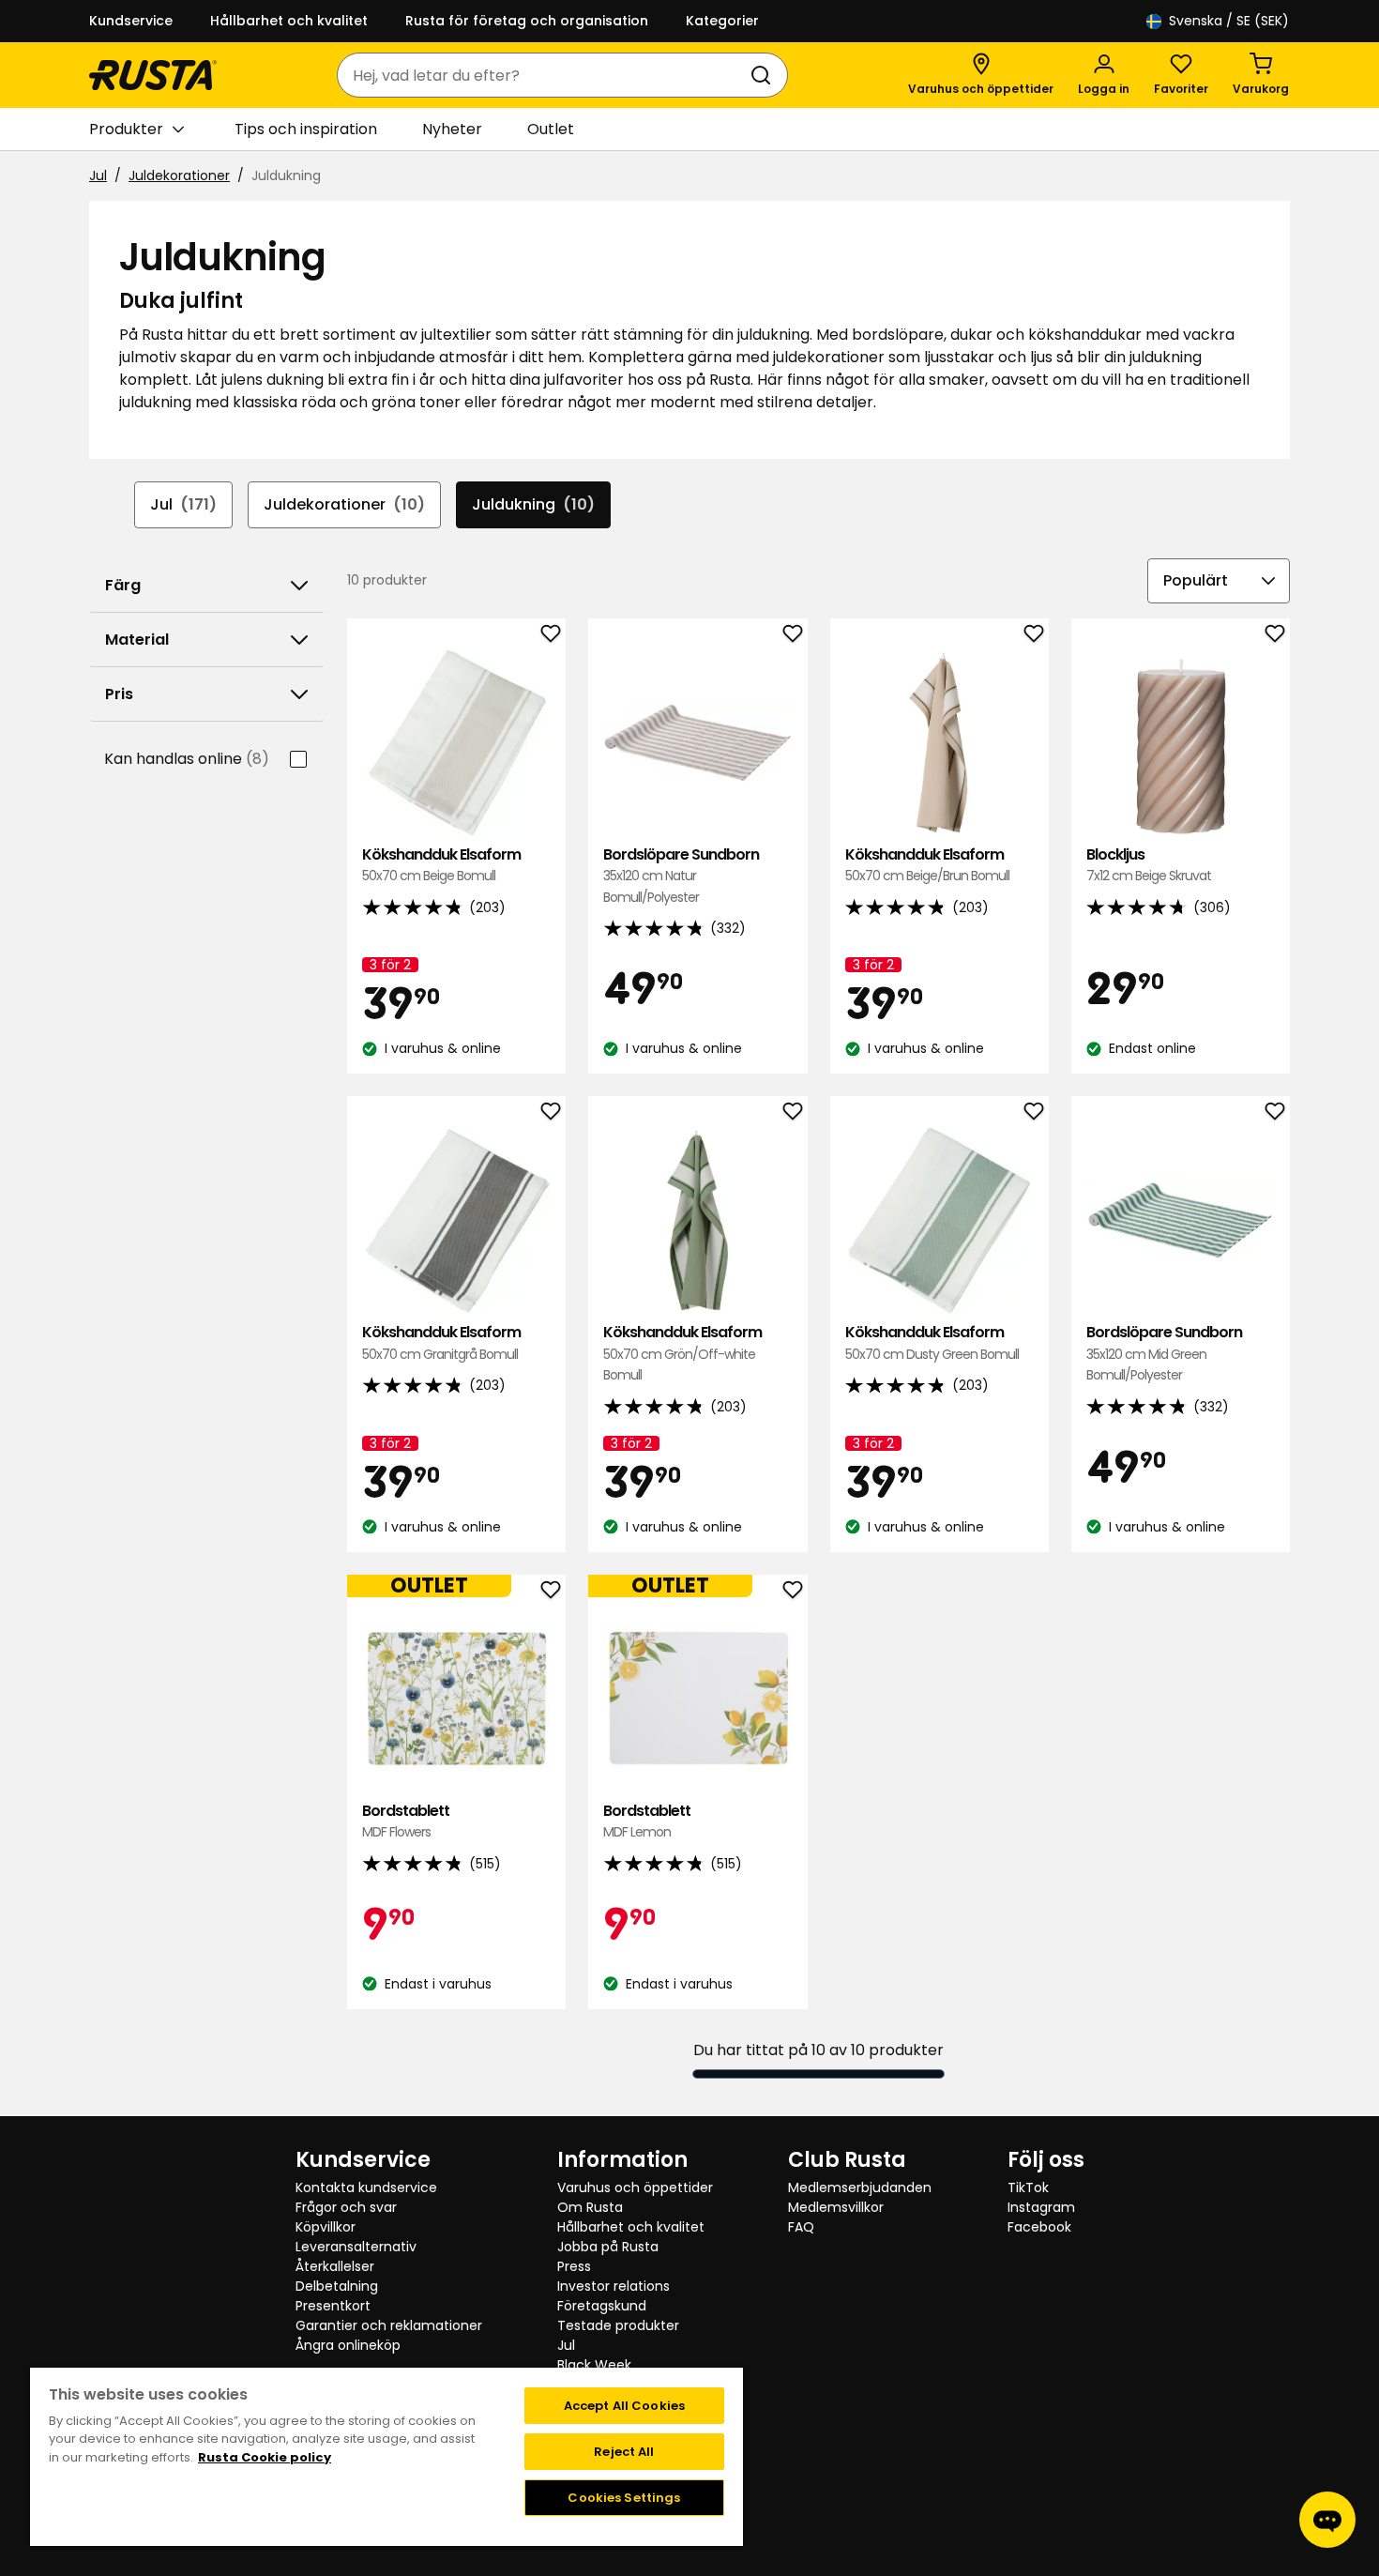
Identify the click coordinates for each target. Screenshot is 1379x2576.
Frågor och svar (346, 2207)
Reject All (624, 2452)
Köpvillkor (326, 2227)
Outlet (551, 129)
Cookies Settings (624, 2498)
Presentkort (333, 2306)
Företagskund (602, 2306)
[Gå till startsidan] (153, 75)
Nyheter (452, 129)
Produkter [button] (126, 129)
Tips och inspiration (306, 129)
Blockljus (1149, 865)
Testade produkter (618, 2325)
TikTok (1028, 2187)
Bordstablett (406, 1821)
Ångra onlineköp (348, 2345)
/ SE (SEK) (1229, 21)
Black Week (594, 2365)
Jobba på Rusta (608, 2247)
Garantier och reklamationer (389, 2325)
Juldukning (533, 504)
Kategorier (722, 21)
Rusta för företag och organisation (527, 21)
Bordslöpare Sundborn (681, 876)
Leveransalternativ (356, 2247)
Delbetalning (337, 2286)
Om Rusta (590, 2207)
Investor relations (614, 2286)
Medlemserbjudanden (860, 2187)
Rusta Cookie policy (265, 2457)
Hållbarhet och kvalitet (289, 21)
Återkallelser (335, 2266)
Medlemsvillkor (836, 2207)
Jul (98, 175)
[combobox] (544, 75)
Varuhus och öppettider (635, 2187)
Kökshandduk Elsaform (441, 865)
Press (574, 2266)
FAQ (801, 2227)
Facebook (1039, 2227)
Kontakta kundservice (366, 2187)
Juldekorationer (179, 175)
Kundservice (131, 21)
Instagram (1041, 2207)
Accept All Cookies (624, 2406)
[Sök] (765, 75)
